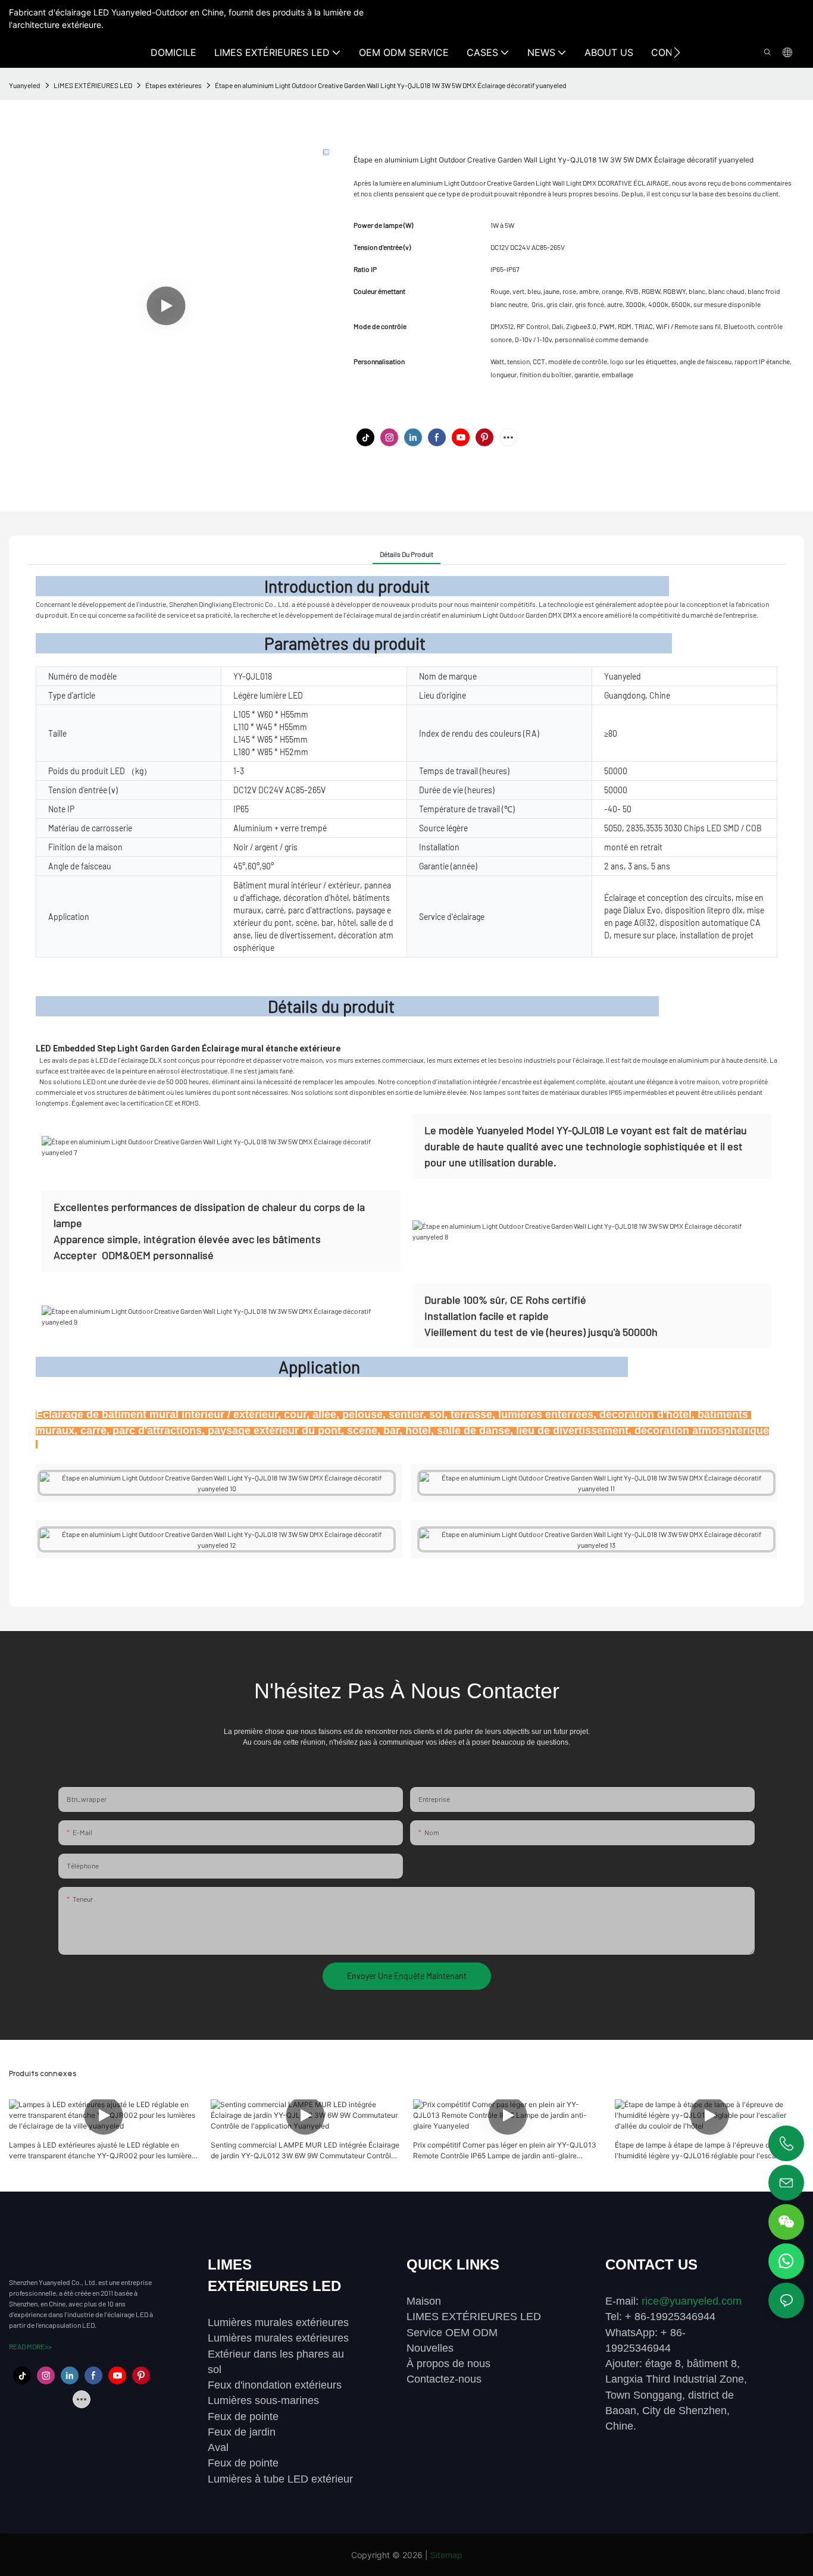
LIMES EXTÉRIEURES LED (93, 85)
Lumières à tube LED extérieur (280, 2479)
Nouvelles (430, 2348)
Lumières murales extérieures (278, 2323)
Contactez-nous (444, 2379)
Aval (218, 2447)
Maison (424, 2301)
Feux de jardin (242, 2432)
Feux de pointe (243, 2417)
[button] (677, 52)
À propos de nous (448, 2364)
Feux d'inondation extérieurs (275, 2385)
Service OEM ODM (452, 2333)
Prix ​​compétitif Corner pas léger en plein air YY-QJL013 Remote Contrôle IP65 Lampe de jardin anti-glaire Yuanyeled (505, 2151)
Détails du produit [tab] (406, 554)
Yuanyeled (25, 85)
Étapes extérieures (173, 85)
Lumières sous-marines (263, 2400)
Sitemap (446, 2555)
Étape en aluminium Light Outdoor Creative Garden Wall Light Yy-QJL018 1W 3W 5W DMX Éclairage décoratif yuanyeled (391, 85)
